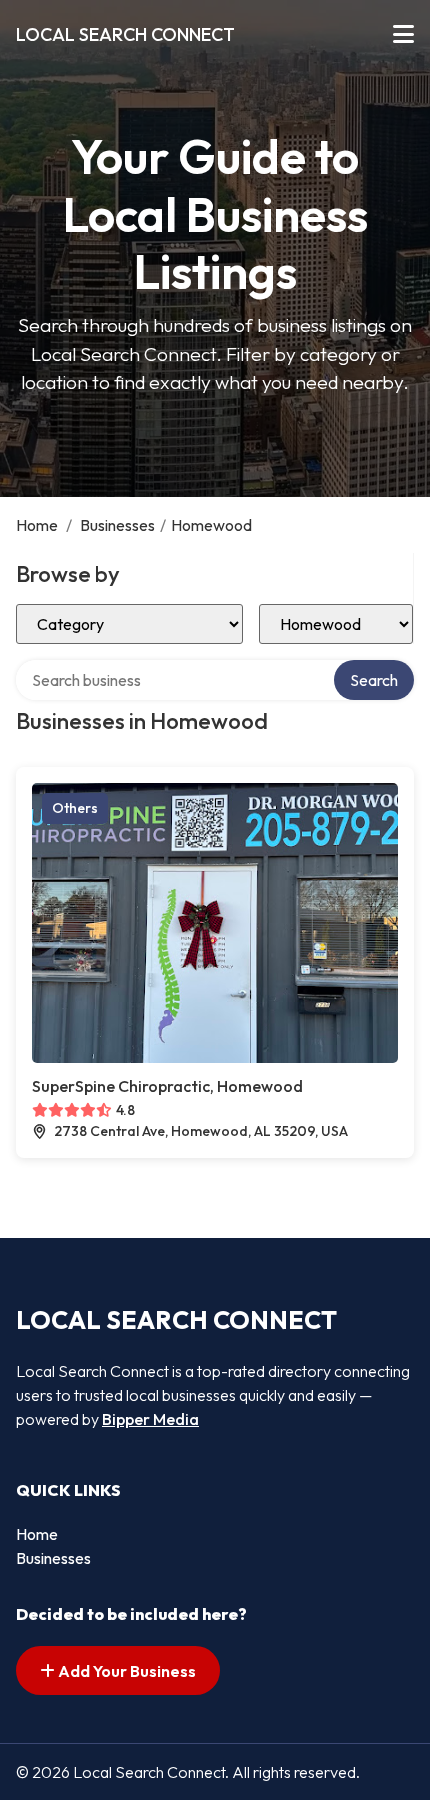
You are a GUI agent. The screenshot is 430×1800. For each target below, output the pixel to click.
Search (374, 680)
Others (75, 808)
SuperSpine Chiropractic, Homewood (167, 1086)
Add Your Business (125, 1671)
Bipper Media (150, 1419)
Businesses (117, 525)
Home (37, 525)
